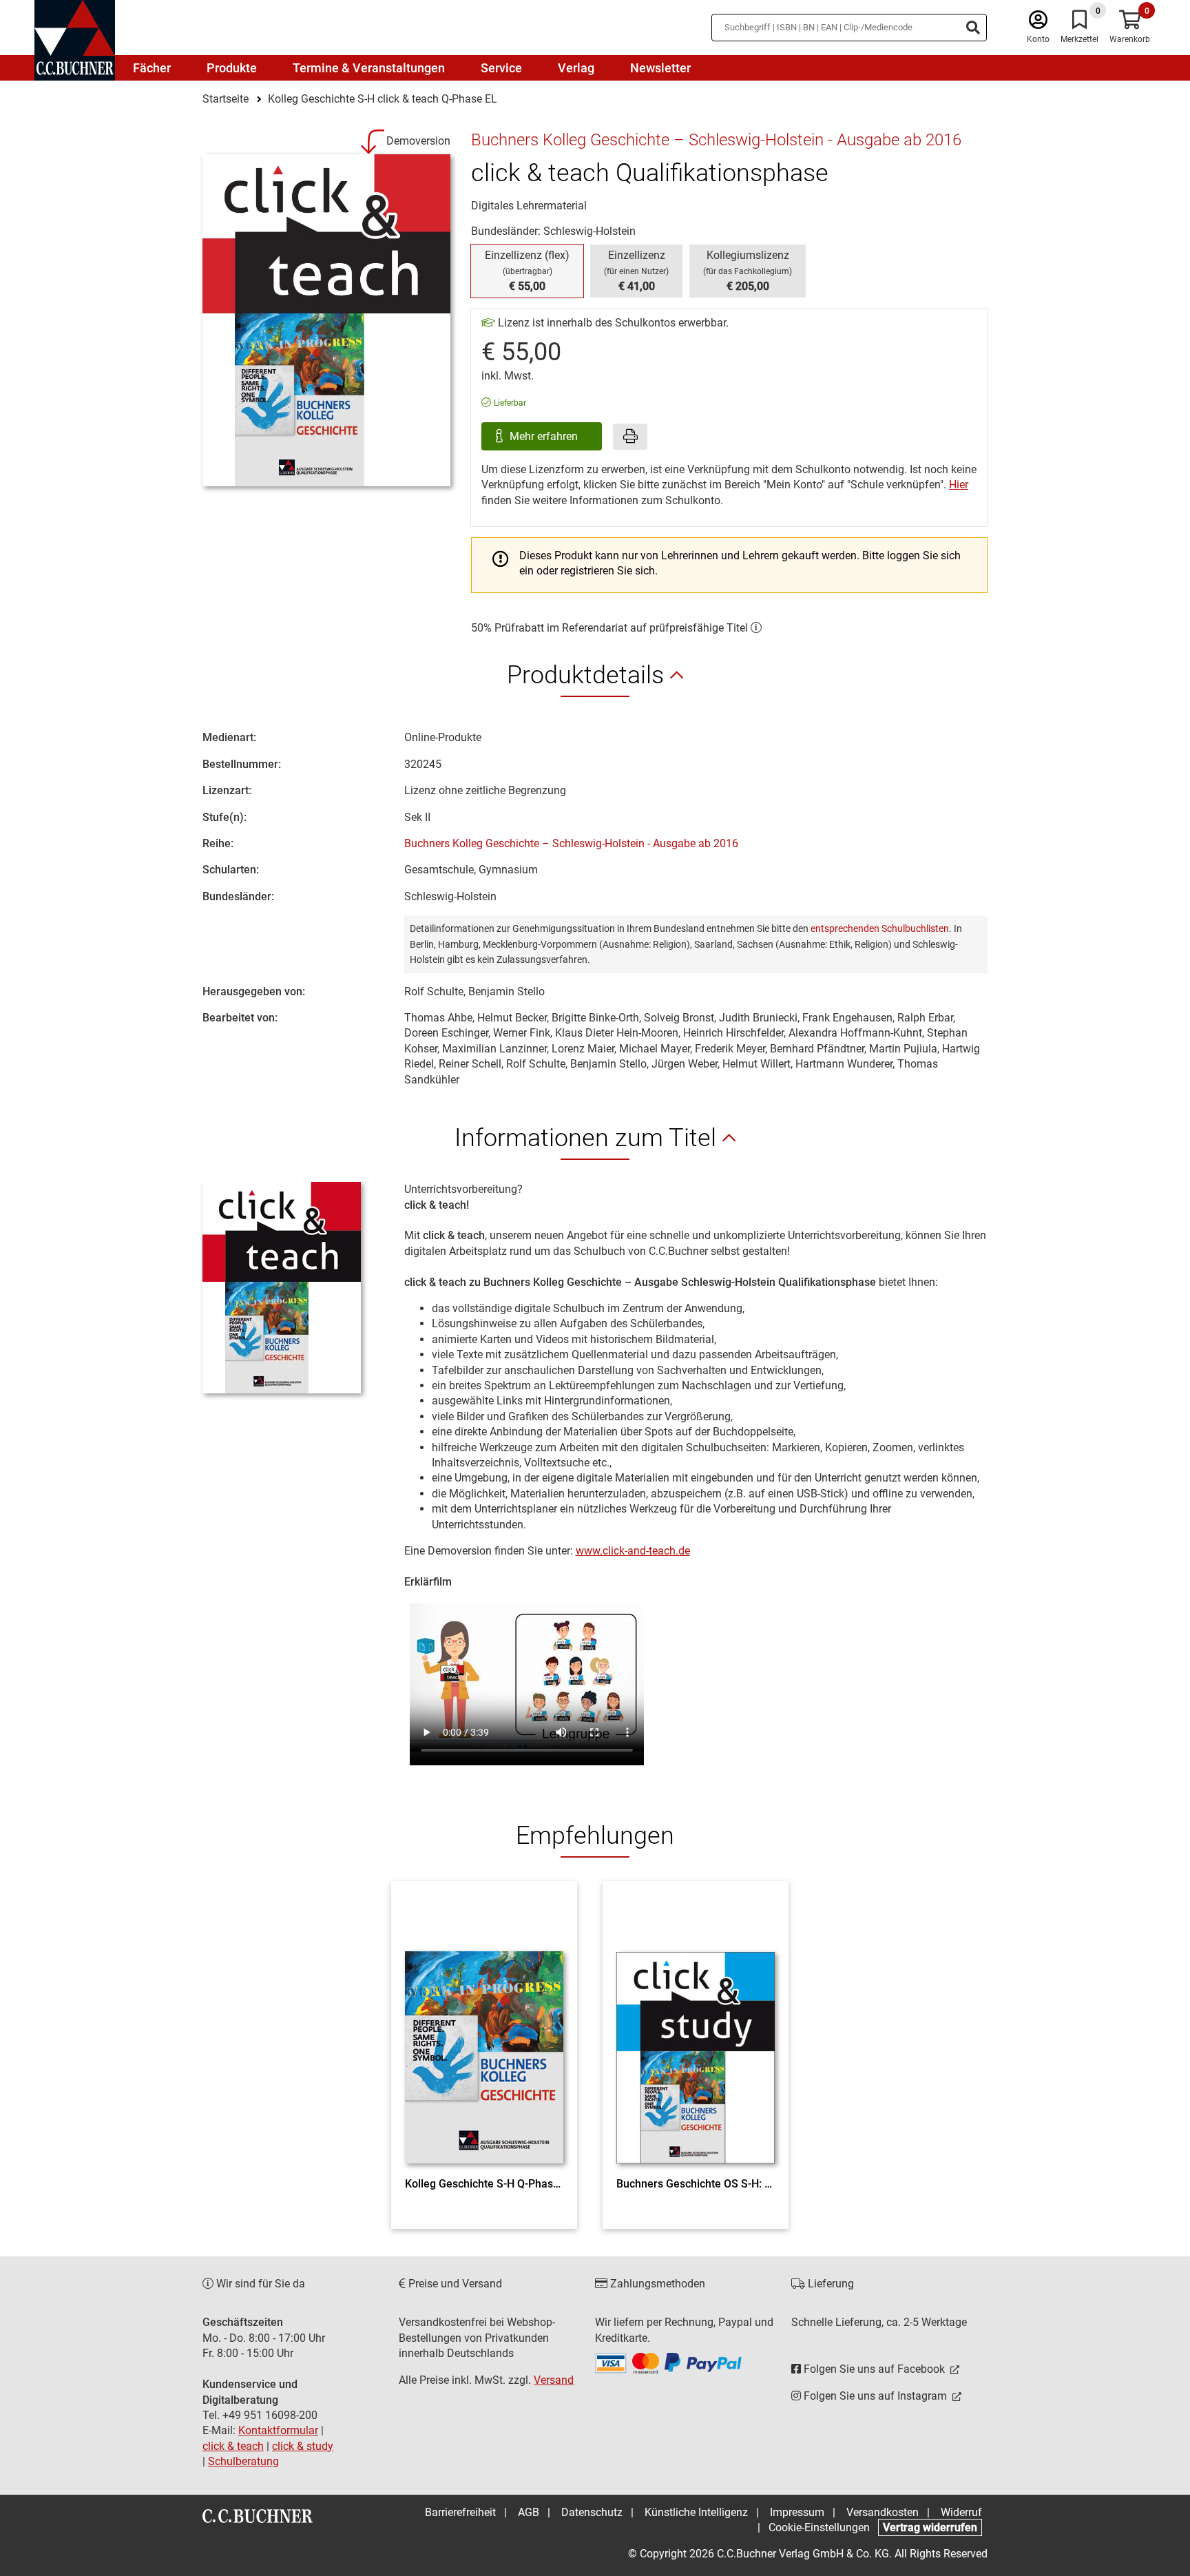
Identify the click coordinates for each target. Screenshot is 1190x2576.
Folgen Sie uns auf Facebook (874, 2369)
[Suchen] (973, 28)
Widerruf (961, 2512)
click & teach (233, 2446)
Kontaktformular (278, 2430)
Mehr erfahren (545, 436)
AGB (529, 2512)
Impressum (797, 2512)
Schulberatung (243, 2461)
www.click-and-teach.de (633, 1551)
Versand (554, 2380)
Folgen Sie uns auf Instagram (875, 2396)
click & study (303, 2446)
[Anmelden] (1038, 23)
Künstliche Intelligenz (696, 2512)
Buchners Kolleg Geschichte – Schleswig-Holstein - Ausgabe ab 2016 (571, 843)
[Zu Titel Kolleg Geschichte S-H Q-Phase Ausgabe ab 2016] (484, 2033)
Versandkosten (883, 2512)
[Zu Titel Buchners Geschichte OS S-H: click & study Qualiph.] (696, 2033)
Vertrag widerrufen (930, 2527)
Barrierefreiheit (460, 2512)
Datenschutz (592, 2512)
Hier (959, 485)
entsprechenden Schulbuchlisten (880, 928)
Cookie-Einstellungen (819, 2527)
